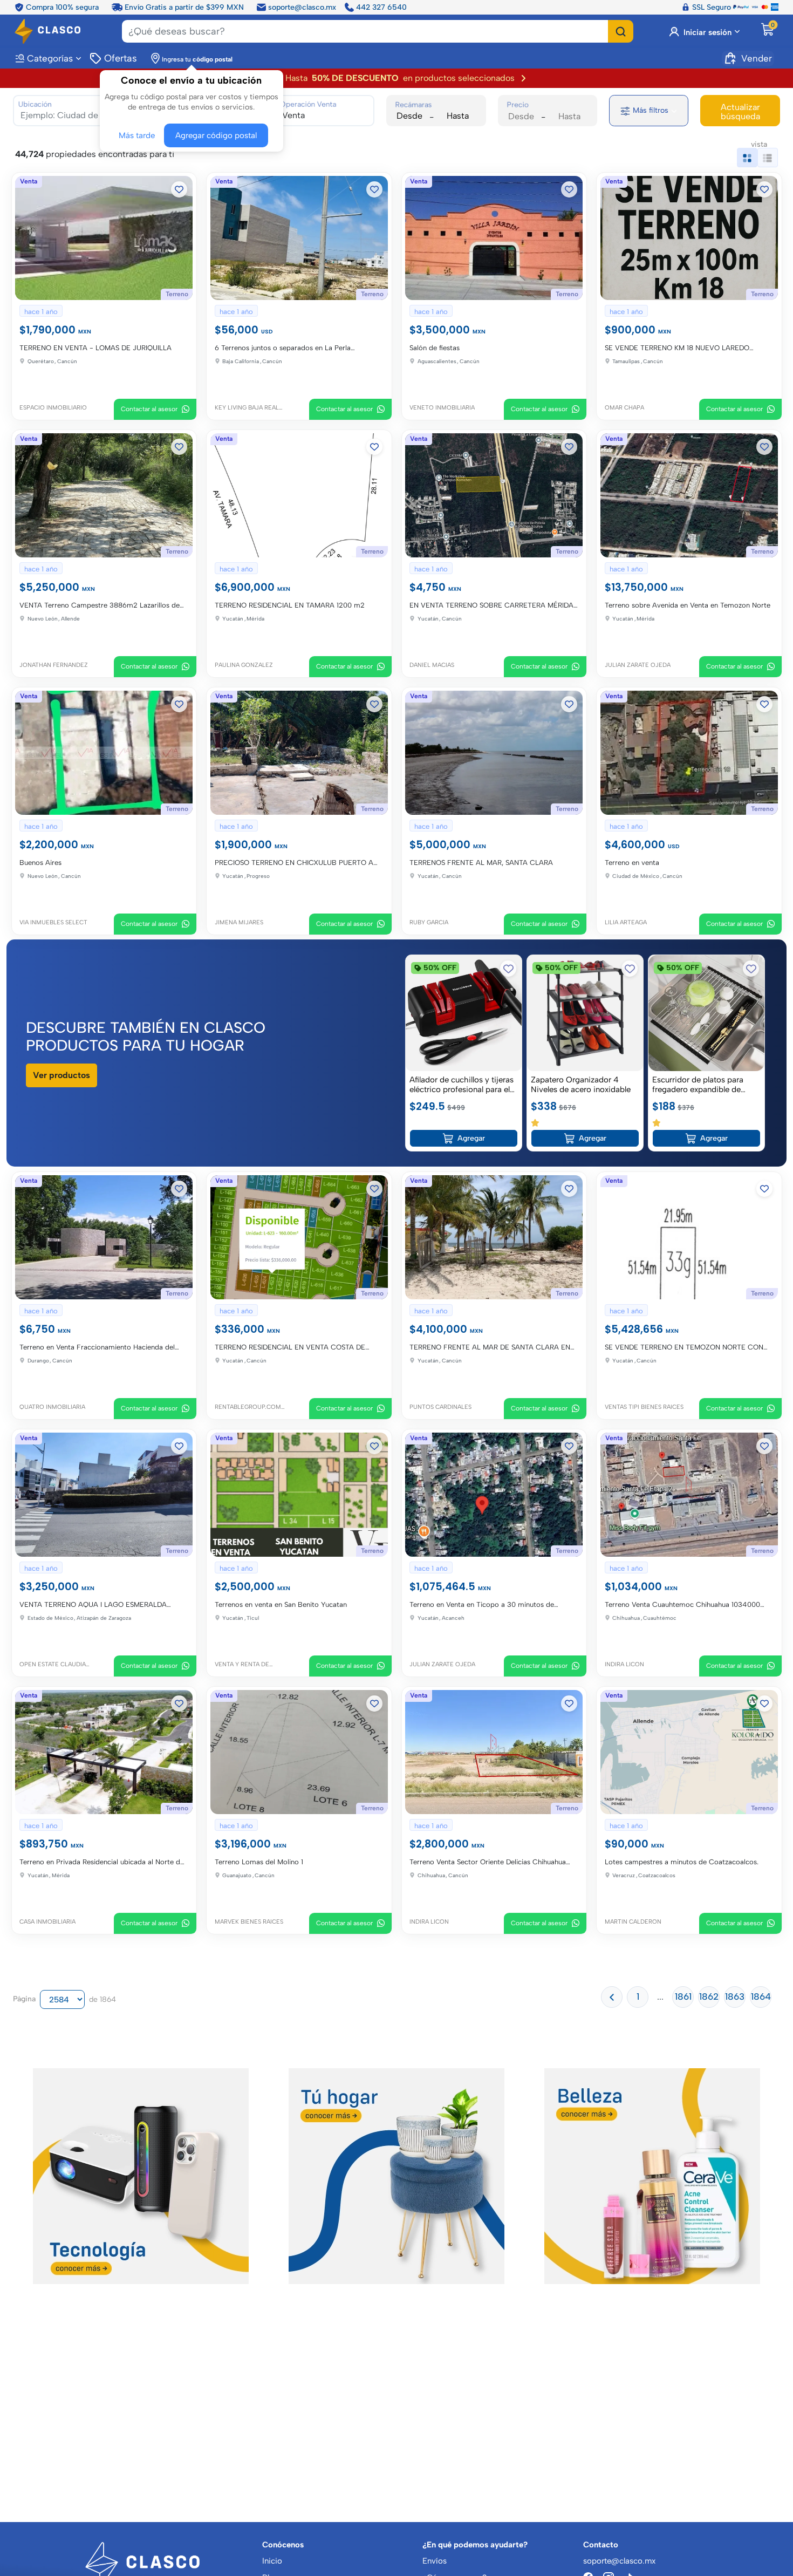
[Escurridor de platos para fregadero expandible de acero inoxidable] (706, 1011)
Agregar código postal (213, 134)
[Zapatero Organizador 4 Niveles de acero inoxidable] (585, 1011)
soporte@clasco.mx (302, 6)
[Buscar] (621, 30)
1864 (761, 1994)
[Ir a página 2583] (612, 1994)
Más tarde (139, 134)
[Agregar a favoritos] (180, 189)
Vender (757, 57)
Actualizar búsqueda (740, 112)
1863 (735, 1994)
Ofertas (120, 57)
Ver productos (61, 1074)
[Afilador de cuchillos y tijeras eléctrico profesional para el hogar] (464, 1011)
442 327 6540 (381, 6)
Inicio (272, 2561)
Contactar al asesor (150, 409)
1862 (709, 1994)
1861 (683, 1994)
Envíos (435, 2561)
